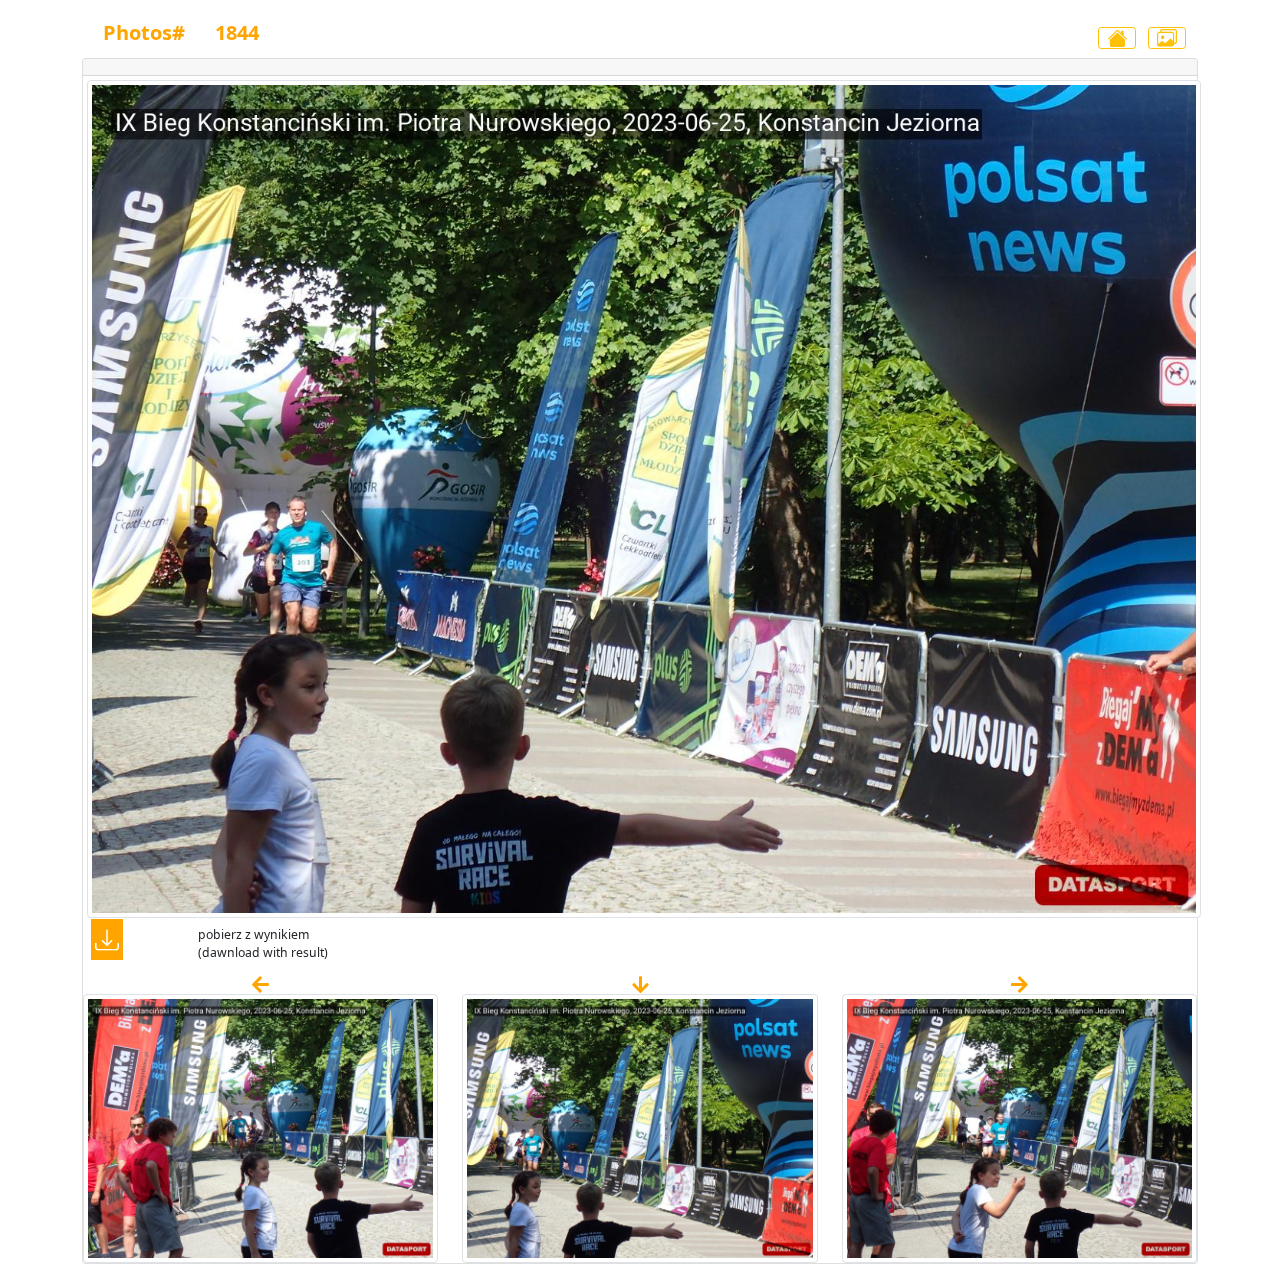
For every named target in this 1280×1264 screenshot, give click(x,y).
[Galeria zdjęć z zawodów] (1167, 38)
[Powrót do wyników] (1117, 38)
